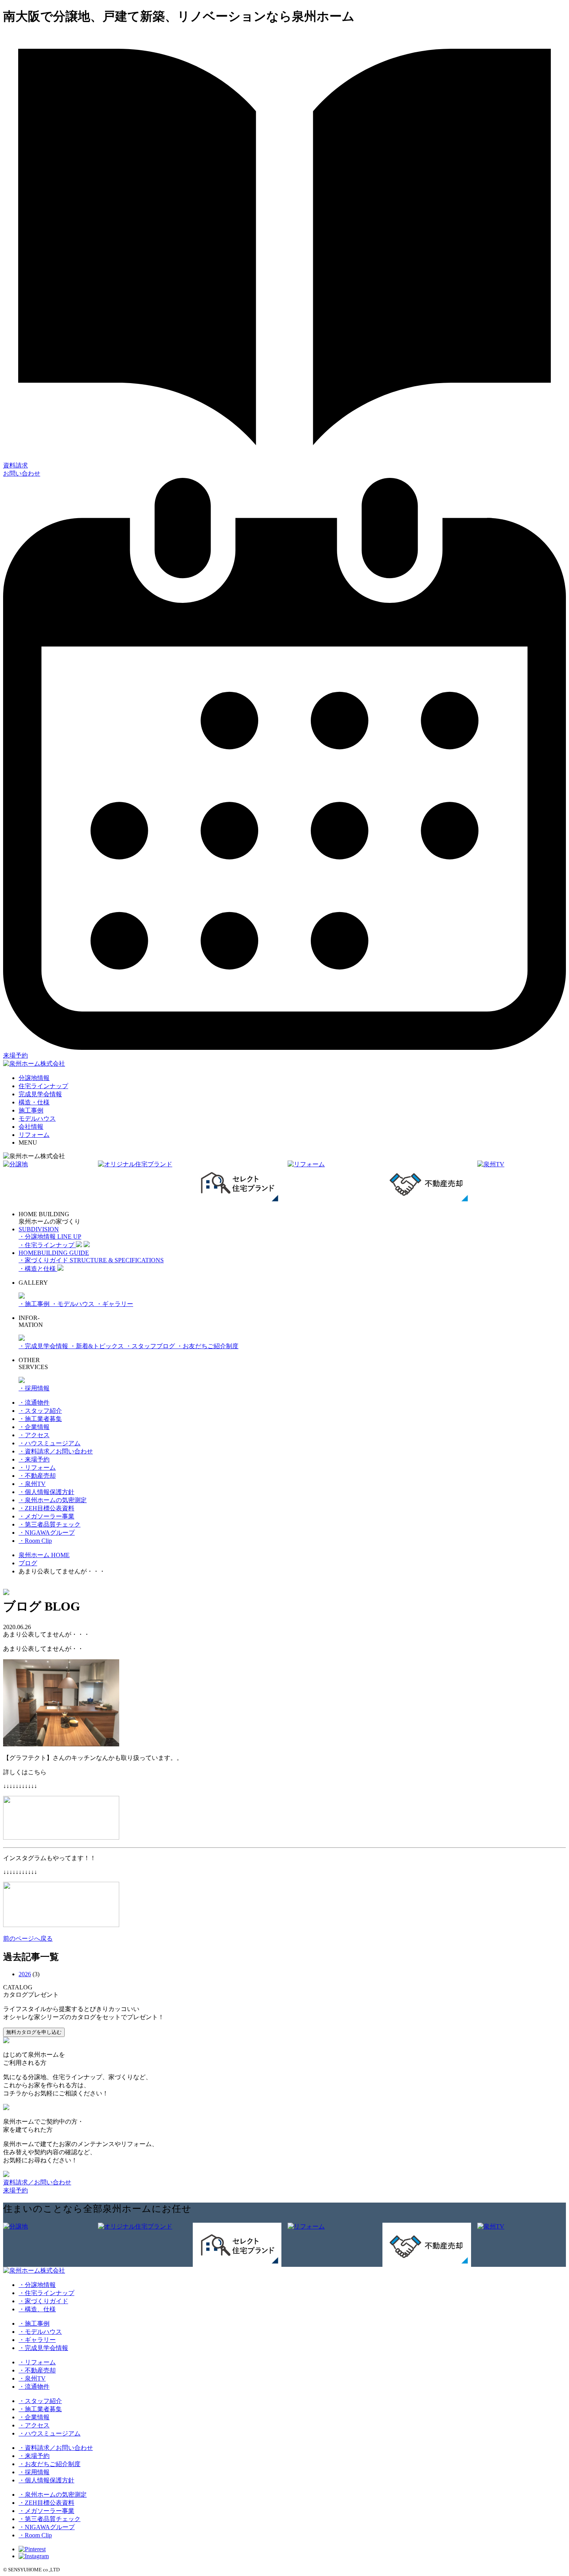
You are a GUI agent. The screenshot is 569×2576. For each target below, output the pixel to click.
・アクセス (34, 1435)
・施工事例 (35, 1304)
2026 (25, 1974)
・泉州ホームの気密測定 (53, 1500)
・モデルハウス (74, 1304)
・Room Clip (35, 1541)
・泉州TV (32, 1484)
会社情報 (31, 1127)
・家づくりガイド (43, 2301)
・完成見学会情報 (44, 1346)
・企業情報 (34, 1427)
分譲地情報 (34, 1078)
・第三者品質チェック (50, 1524)
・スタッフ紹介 (40, 1411)
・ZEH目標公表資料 (46, 1508)
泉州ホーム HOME (44, 1555)
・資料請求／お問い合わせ (56, 1451)
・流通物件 (34, 1403)
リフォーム (34, 1135)
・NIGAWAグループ (47, 1533)
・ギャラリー (115, 1304)
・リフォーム (37, 1468)
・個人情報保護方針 (46, 1492)
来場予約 (15, 2190)
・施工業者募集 (40, 1419)
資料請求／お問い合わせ (37, 2182)
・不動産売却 (37, 1476)
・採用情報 (34, 1388)
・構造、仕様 (37, 2309)
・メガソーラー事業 (46, 1516)
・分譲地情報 (37, 2285)
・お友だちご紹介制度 (207, 1346)
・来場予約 (34, 1459)
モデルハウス (37, 1119)
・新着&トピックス (98, 1346)
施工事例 (31, 1110)
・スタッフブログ (151, 1346)
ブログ (28, 1563)
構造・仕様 (34, 1102)
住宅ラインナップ (43, 1086)
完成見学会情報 (40, 1094)
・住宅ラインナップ (46, 2293)
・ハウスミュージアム (50, 1443)
